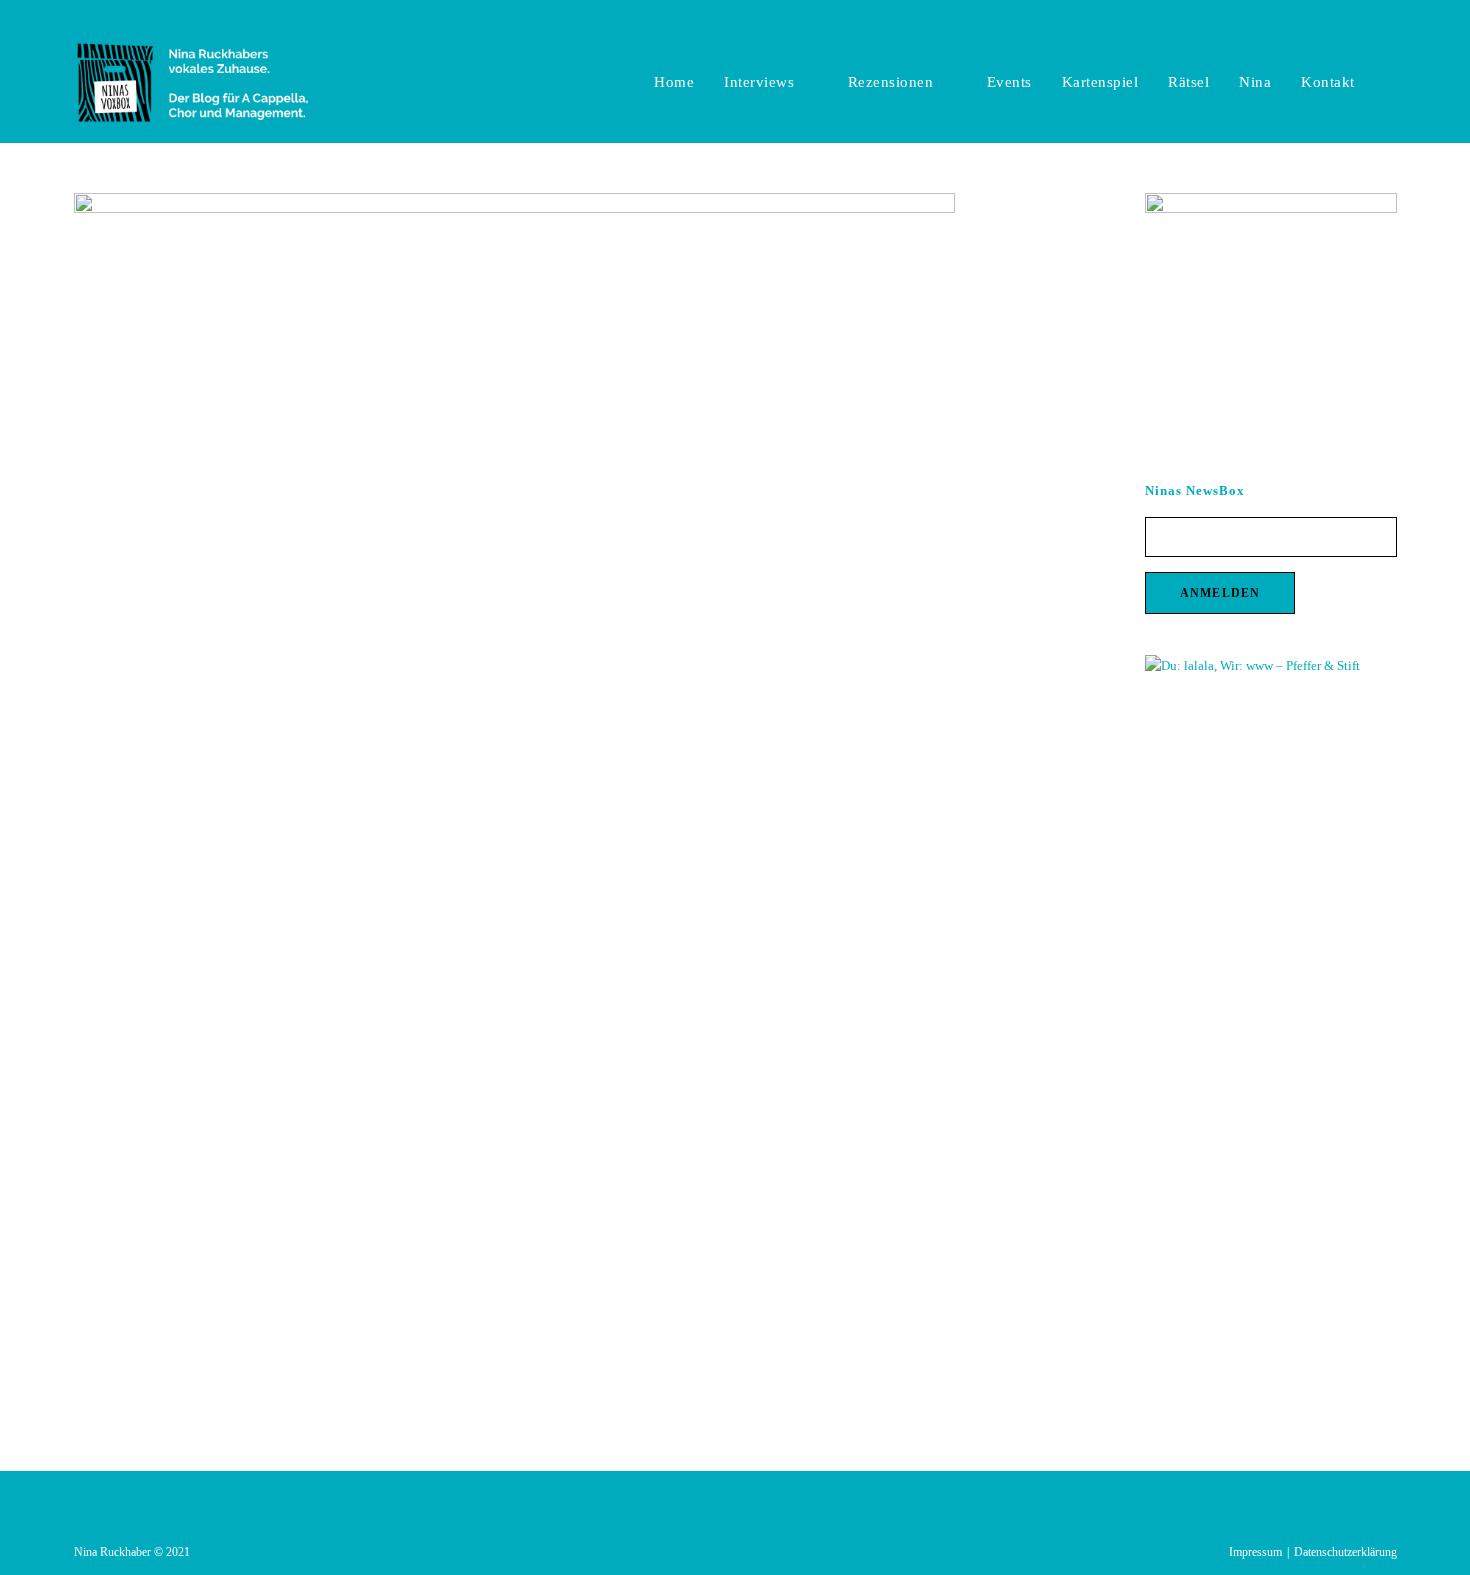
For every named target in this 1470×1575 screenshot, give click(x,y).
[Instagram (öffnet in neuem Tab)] (1368, 20)
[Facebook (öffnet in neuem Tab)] (1345, 20)
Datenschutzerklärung (1345, 1552)
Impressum (1255, 1552)
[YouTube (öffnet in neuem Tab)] (1388, 20)
